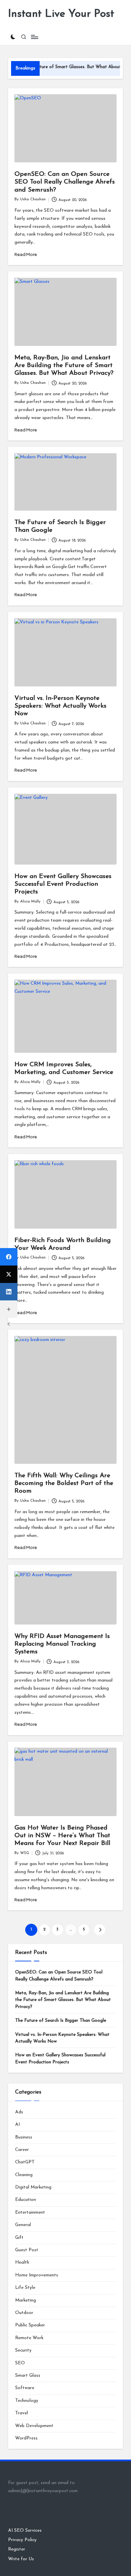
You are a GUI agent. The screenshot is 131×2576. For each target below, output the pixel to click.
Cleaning (24, 2175)
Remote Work (29, 2338)
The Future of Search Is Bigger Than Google (61, 2021)
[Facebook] (9, 1257)
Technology (27, 2401)
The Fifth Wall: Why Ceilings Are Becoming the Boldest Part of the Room (64, 1483)
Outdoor (24, 2313)
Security (23, 2350)
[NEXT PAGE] (100, 1930)
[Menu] (34, 37)
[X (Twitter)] (9, 1274)
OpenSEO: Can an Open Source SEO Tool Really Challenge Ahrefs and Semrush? (65, 182)
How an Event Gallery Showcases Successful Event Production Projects (63, 884)
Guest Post (27, 2250)
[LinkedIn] (9, 1292)
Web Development (34, 2426)
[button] (100, 1930)
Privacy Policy (22, 2540)
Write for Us (21, 2559)
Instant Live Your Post (61, 14)
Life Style (25, 2288)
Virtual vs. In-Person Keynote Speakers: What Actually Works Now (60, 706)
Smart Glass (28, 2376)
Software (25, 2388)
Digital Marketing (33, 2187)
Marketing (26, 2300)
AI (17, 2125)
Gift (19, 2238)
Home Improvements (37, 2275)
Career (22, 2150)
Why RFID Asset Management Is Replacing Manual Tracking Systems (62, 1644)
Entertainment (30, 2212)
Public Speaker (30, 2325)
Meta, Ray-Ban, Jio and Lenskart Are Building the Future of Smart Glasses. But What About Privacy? (64, 366)
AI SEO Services (25, 2531)
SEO (20, 2363)
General (23, 2225)
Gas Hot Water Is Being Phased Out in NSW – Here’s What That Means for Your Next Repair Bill (62, 1836)
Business (24, 2137)
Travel (21, 2413)
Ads (19, 2112)
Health (22, 2262)
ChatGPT (25, 2162)
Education (26, 2200)
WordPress (26, 2438)
